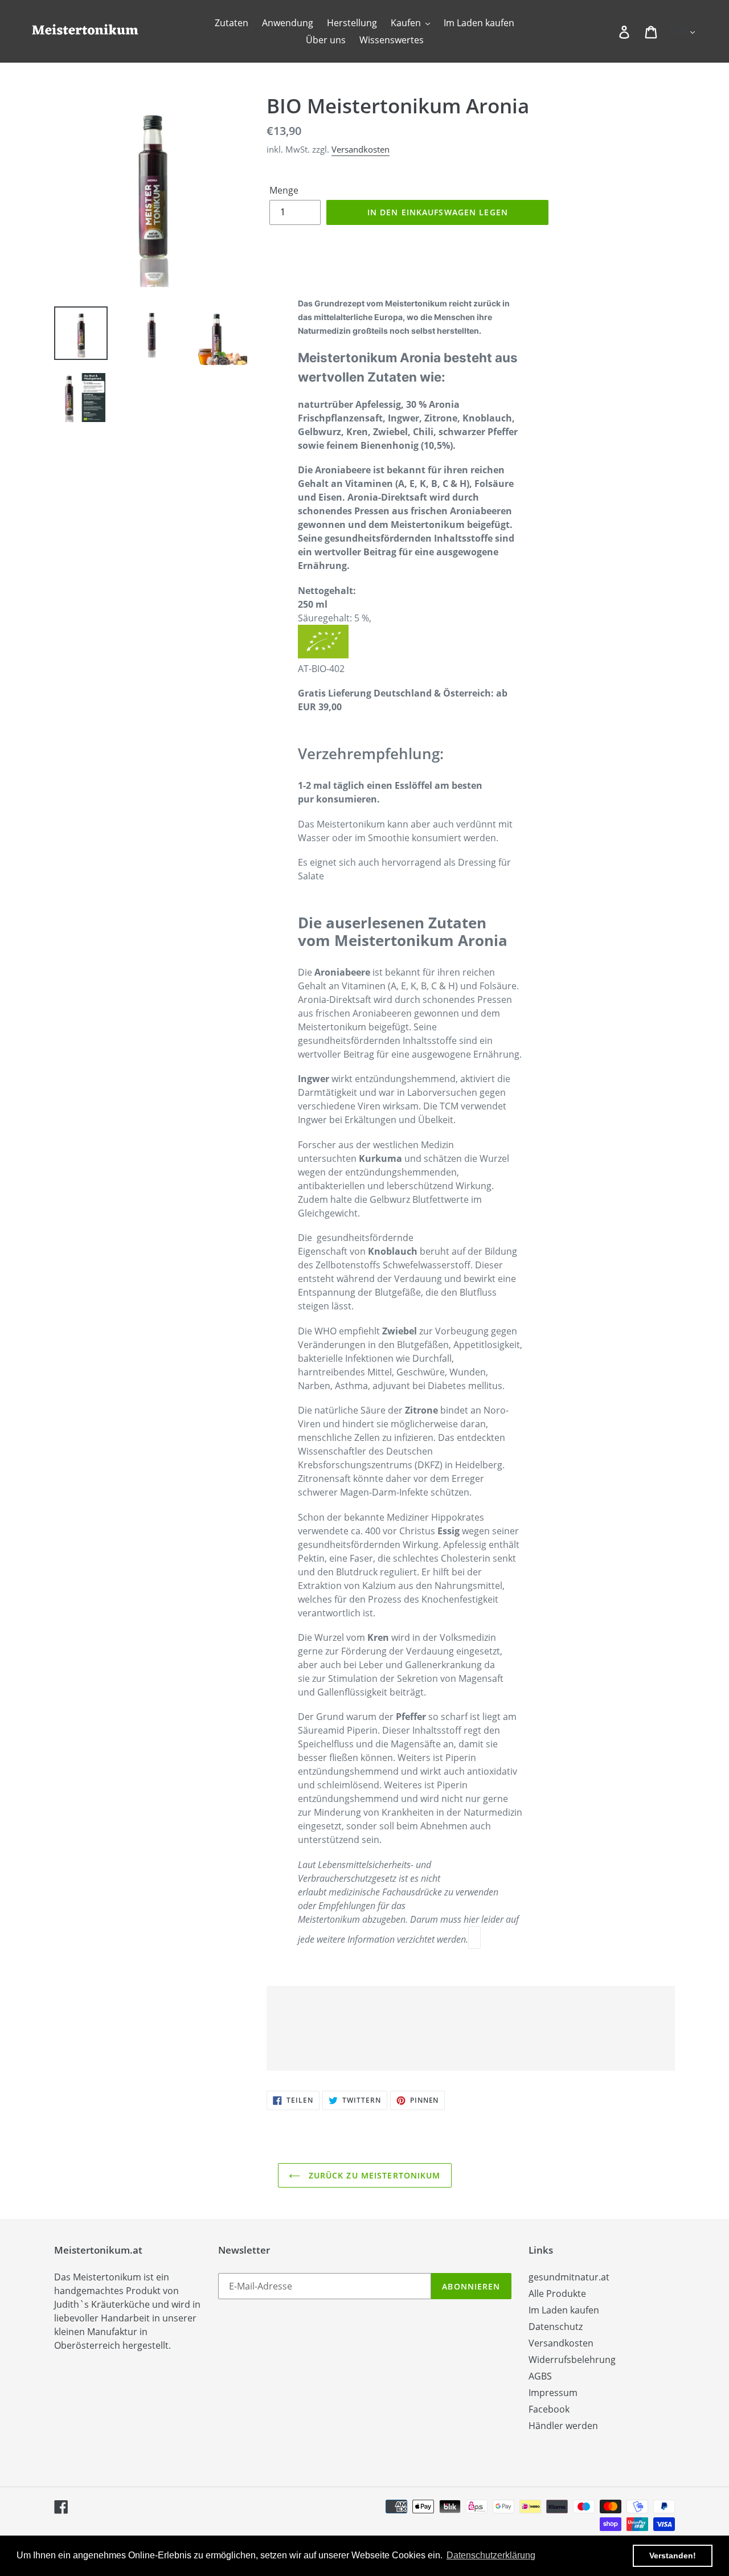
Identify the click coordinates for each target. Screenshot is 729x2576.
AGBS (540, 2376)
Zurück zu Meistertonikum (373, 2175)
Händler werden (563, 2426)
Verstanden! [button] (673, 2555)
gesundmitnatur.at (569, 2277)
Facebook (549, 2409)
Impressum (553, 2393)
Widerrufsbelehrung (572, 2360)
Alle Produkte (557, 2294)
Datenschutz (556, 2327)
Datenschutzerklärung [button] (491, 2555)
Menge (284, 190)
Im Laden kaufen (564, 2310)
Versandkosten (361, 149)
